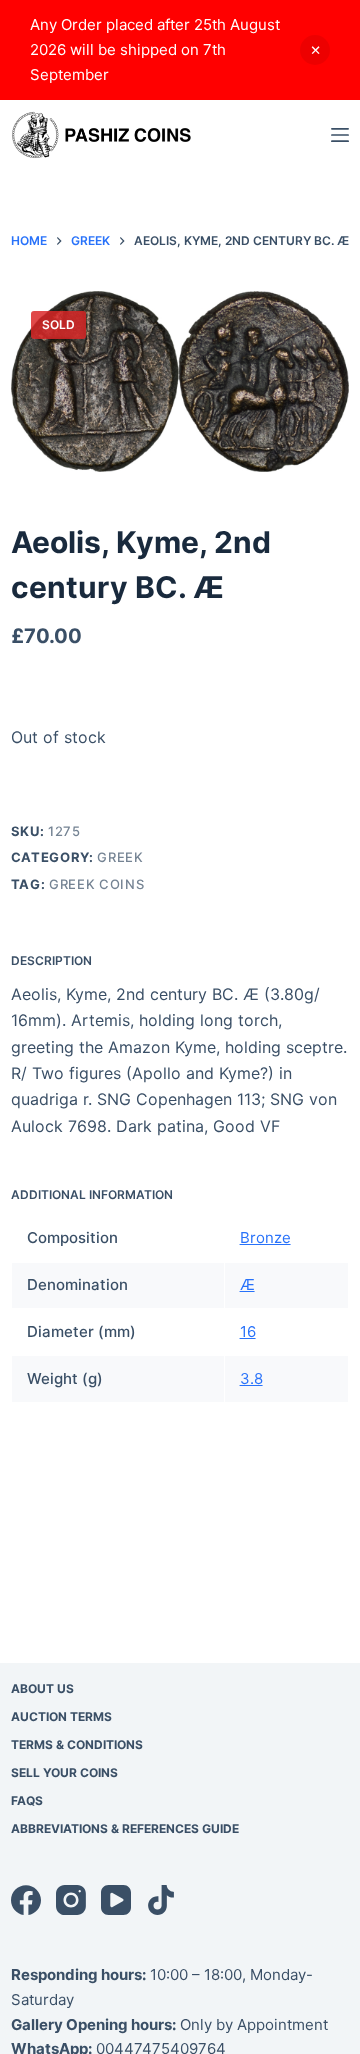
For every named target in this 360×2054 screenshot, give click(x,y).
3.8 (251, 1378)
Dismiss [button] (315, 50)
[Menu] (340, 135)
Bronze (265, 1237)
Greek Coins (96, 884)
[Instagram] (71, 1900)
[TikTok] (161, 1900)
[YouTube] (116, 1900)
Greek (120, 857)
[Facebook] (26, 1900)
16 (248, 1331)
